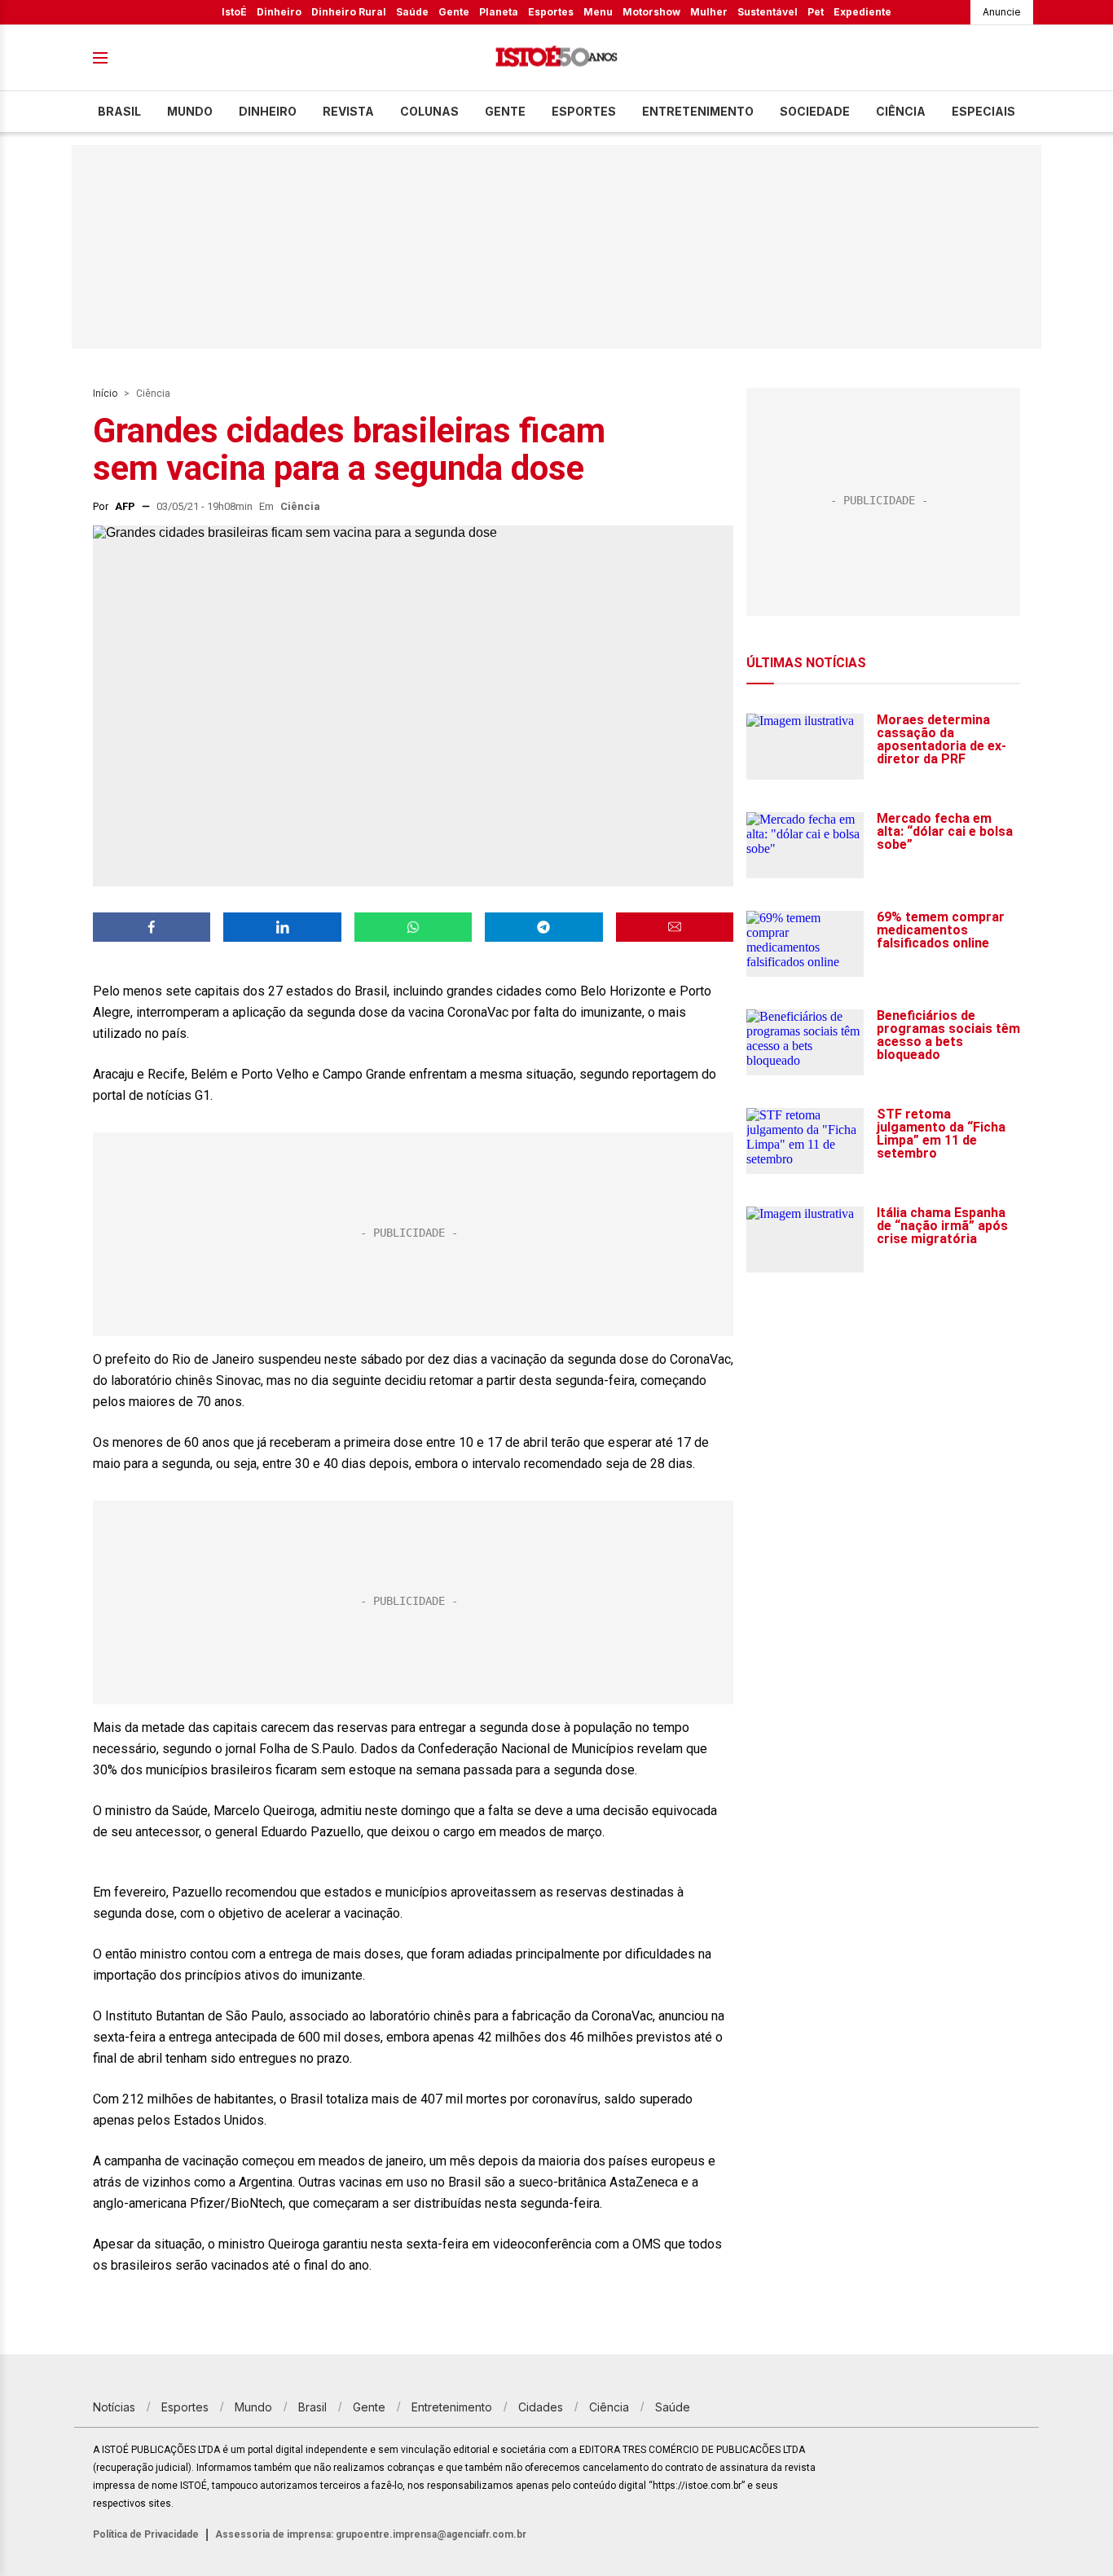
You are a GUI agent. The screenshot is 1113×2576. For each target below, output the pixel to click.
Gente (454, 12)
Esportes (551, 12)
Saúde (412, 12)
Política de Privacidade (146, 2534)
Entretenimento (698, 111)
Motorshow (651, 12)
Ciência (901, 111)
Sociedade (815, 111)
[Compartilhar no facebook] (152, 927)
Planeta (499, 12)
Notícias (114, 2407)
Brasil (119, 111)
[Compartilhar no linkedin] (282, 927)
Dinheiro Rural (349, 12)
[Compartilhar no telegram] (543, 927)
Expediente (862, 12)
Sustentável (768, 12)
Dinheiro (279, 12)
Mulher (709, 12)
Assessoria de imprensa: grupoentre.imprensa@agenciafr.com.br (371, 2534)
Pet (816, 12)
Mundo (190, 111)
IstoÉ (234, 12)
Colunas (429, 111)
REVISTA (348, 111)
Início (105, 393)
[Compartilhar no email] (675, 927)
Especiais (983, 111)
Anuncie (1002, 12)
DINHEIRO (268, 111)
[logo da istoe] (556, 58)
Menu (598, 12)
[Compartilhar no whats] (413, 927)
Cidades (541, 2407)
